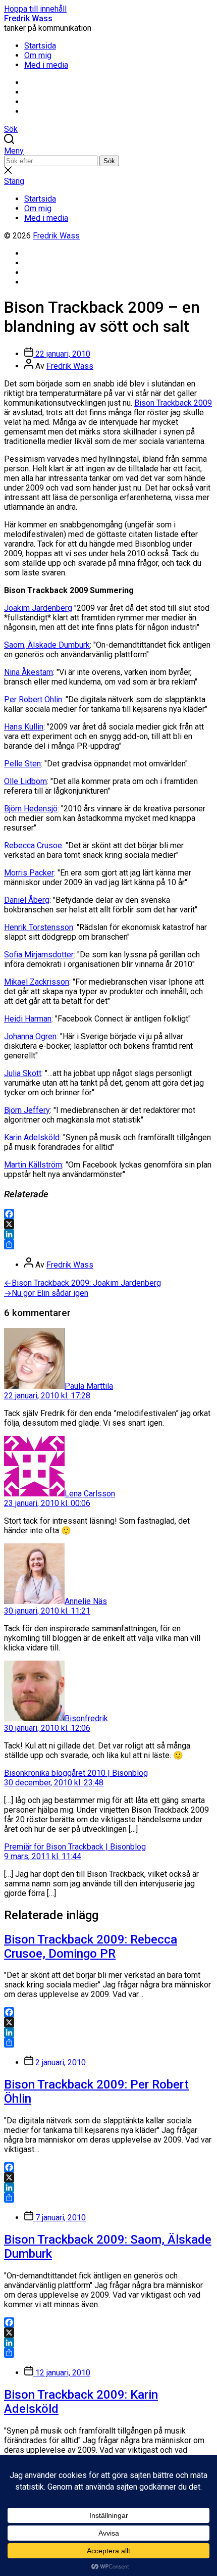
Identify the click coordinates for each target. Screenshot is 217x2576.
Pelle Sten (22, 764)
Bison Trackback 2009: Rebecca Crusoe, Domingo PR (91, 1947)
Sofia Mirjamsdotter (39, 955)
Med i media (46, 65)
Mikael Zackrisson (37, 982)
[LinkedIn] (108, 1234)
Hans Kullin (24, 727)
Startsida (40, 46)
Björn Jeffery (27, 1110)
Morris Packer (29, 873)
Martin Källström (33, 1165)
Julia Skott (23, 1073)
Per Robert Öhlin (33, 699)
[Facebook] (108, 1214)
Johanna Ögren (30, 1036)
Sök (109, 161)
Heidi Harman (28, 1019)
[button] (108, 151)
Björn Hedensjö (31, 809)
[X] (108, 1224)
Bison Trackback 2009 (173, 403)
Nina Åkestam (29, 672)
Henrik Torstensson (39, 927)
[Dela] (108, 1244)
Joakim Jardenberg (38, 608)
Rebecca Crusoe (33, 845)
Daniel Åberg (27, 900)
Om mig (38, 55)
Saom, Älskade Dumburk (47, 645)
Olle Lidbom (25, 781)
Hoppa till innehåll (35, 9)
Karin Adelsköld (32, 1137)
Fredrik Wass (28, 18)
